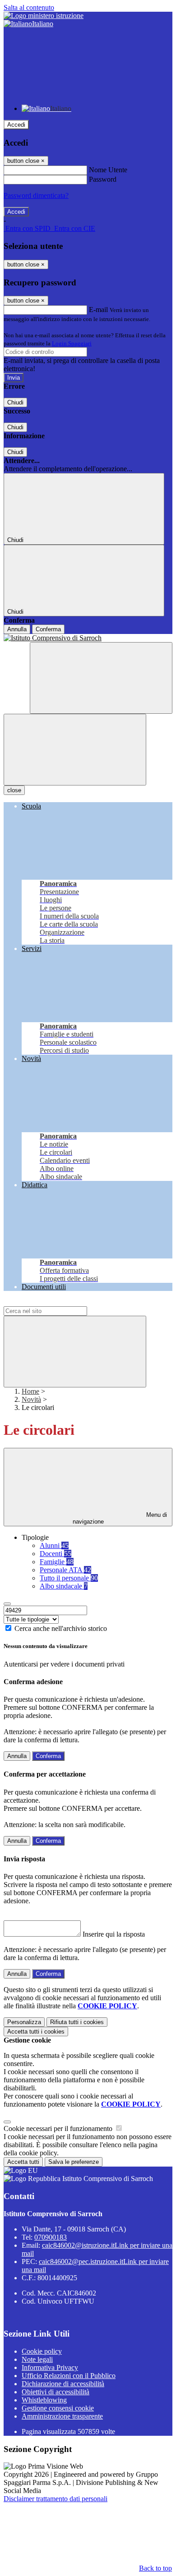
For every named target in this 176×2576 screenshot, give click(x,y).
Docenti (56, 1554)
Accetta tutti (36, 2032)
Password (103, 179)
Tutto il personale (69, 1578)
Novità (31, 1399)
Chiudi (15, 402)
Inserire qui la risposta (114, 1934)
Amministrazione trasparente (62, 2416)
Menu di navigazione (120, 1518)
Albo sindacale (64, 1586)
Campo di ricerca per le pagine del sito (58, 1302)
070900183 (51, 2237)
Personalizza (24, 2022)
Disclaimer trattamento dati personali (56, 2499)
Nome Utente (108, 170)
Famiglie (57, 1562)
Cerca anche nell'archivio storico (61, 1628)
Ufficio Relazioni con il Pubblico (69, 2376)
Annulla (17, 629)
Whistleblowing (44, 2400)
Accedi (16, 125)
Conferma (48, 629)
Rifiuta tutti (77, 2022)
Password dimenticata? (36, 195)
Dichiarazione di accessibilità (63, 2384)
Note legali (37, 2359)
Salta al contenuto (29, 7)
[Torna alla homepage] (88, 638)
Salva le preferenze (74, 2162)
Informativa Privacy (50, 2367)
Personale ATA (65, 1570)
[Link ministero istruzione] (44, 16)
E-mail (98, 310)
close (14, 790)
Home (30, 1391)
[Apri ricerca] (101, 678)
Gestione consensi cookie (58, 2408)
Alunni (54, 1545)
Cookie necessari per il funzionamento (59, 2128)
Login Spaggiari (72, 343)
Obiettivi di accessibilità (56, 2392)
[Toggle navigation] (75, 750)
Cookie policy (42, 2351)
